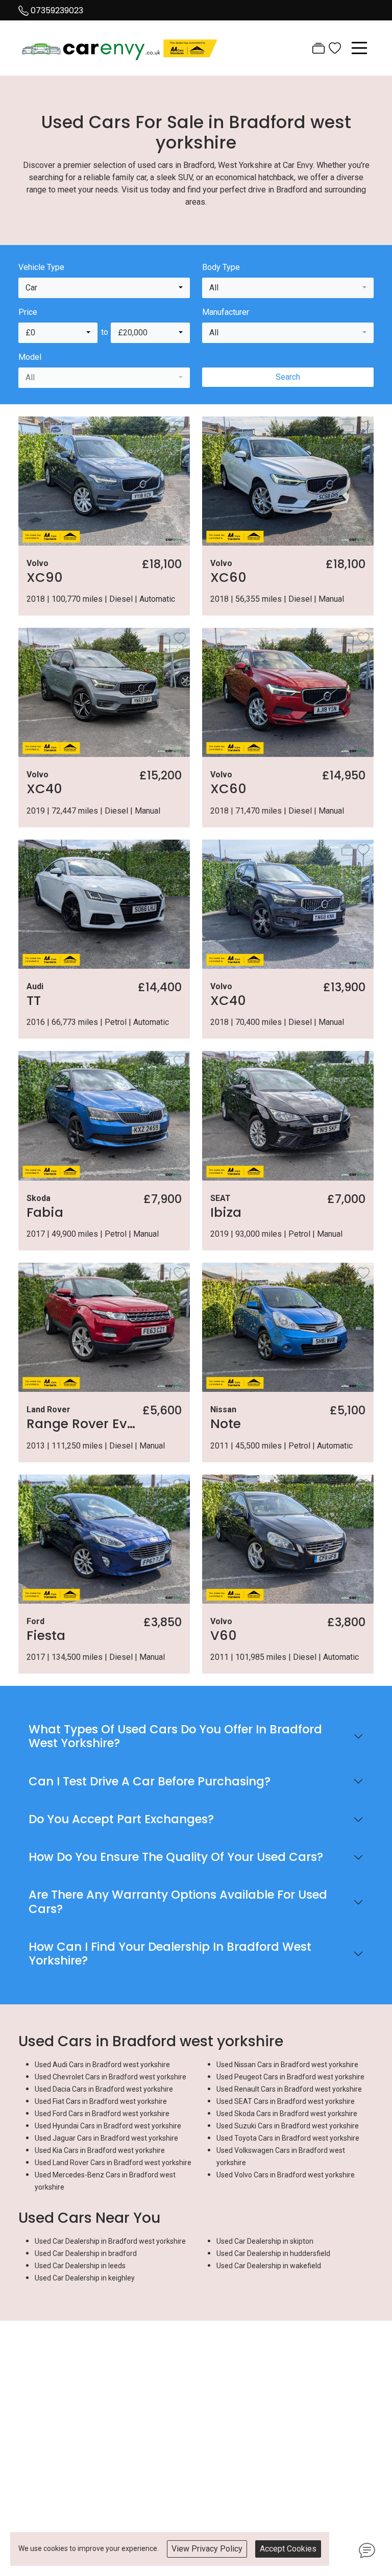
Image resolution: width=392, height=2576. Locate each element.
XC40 (44, 789)
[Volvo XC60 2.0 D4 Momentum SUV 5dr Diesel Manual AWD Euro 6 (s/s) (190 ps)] (288, 692)
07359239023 (57, 10)
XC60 (228, 577)
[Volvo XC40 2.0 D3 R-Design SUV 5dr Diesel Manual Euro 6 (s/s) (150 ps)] (104, 692)
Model (30, 357)
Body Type (221, 267)
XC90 (45, 577)
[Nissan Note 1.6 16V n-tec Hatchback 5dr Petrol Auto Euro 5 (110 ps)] (288, 1327)
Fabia (45, 1212)
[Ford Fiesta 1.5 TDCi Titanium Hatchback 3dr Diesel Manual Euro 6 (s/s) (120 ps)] (104, 1538)
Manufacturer (226, 312)
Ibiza (226, 1212)
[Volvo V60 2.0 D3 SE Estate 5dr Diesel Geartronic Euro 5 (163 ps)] (288, 1538)
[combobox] (104, 288)
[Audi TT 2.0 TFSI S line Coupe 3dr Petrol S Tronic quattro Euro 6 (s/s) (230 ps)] (104, 904)
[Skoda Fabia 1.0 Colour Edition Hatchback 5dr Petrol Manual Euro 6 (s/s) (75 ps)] (104, 1115)
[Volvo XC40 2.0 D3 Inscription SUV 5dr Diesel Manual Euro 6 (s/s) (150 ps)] (288, 904)
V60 (224, 1635)
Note (226, 1424)
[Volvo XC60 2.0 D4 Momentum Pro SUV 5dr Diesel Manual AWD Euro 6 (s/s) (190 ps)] (288, 480)
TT (34, 1000)
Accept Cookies (288, 2549)
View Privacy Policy (207, 2549)
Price (28, 312)
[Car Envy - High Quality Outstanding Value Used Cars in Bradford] (120, 47)
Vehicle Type (41, 267)
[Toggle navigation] (359, 48)
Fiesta (46, 1635)
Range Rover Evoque (93, 1424)
